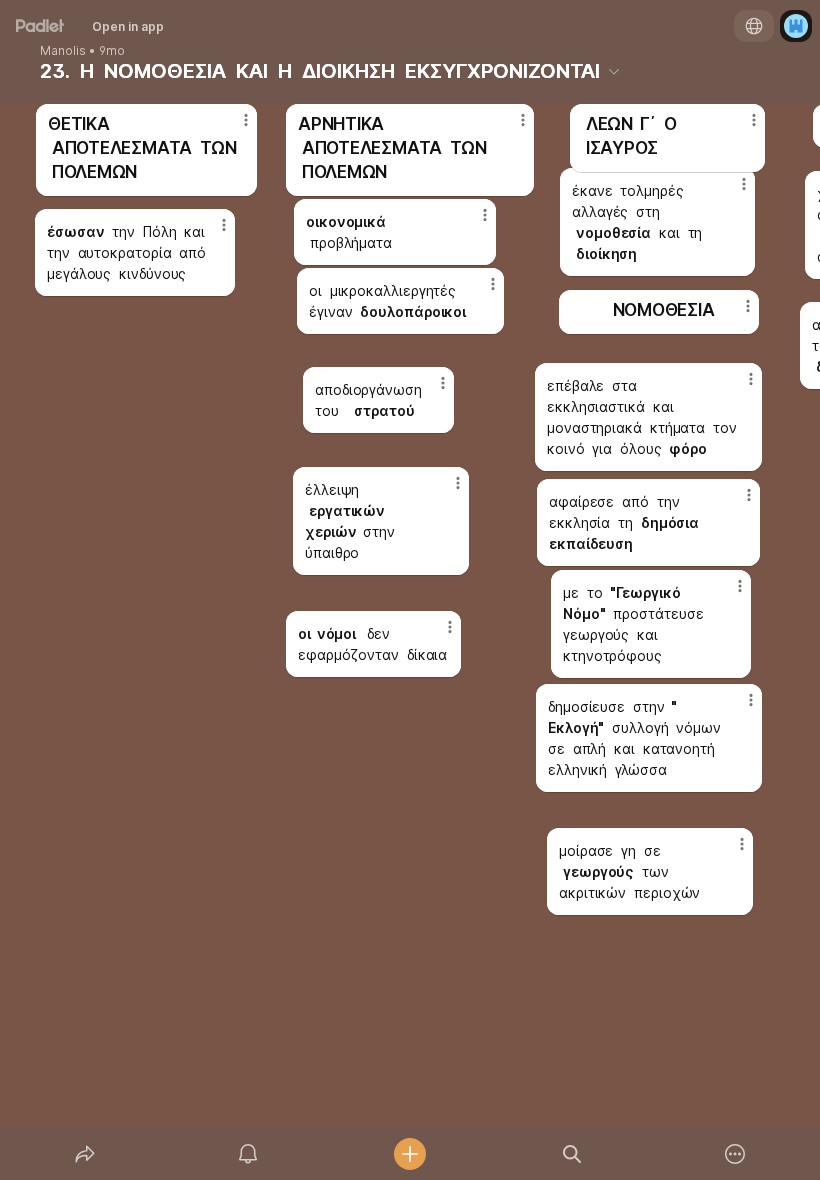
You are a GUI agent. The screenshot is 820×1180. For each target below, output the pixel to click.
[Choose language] (754, 26)
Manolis (63, 51)
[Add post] (410, 1154)
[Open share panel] (85, 1154)
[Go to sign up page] (796, 26)
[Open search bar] (572, 1154)
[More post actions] (510, 128)
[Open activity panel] (248, 1154)
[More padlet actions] (735, 1154)
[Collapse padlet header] (614, 71)
